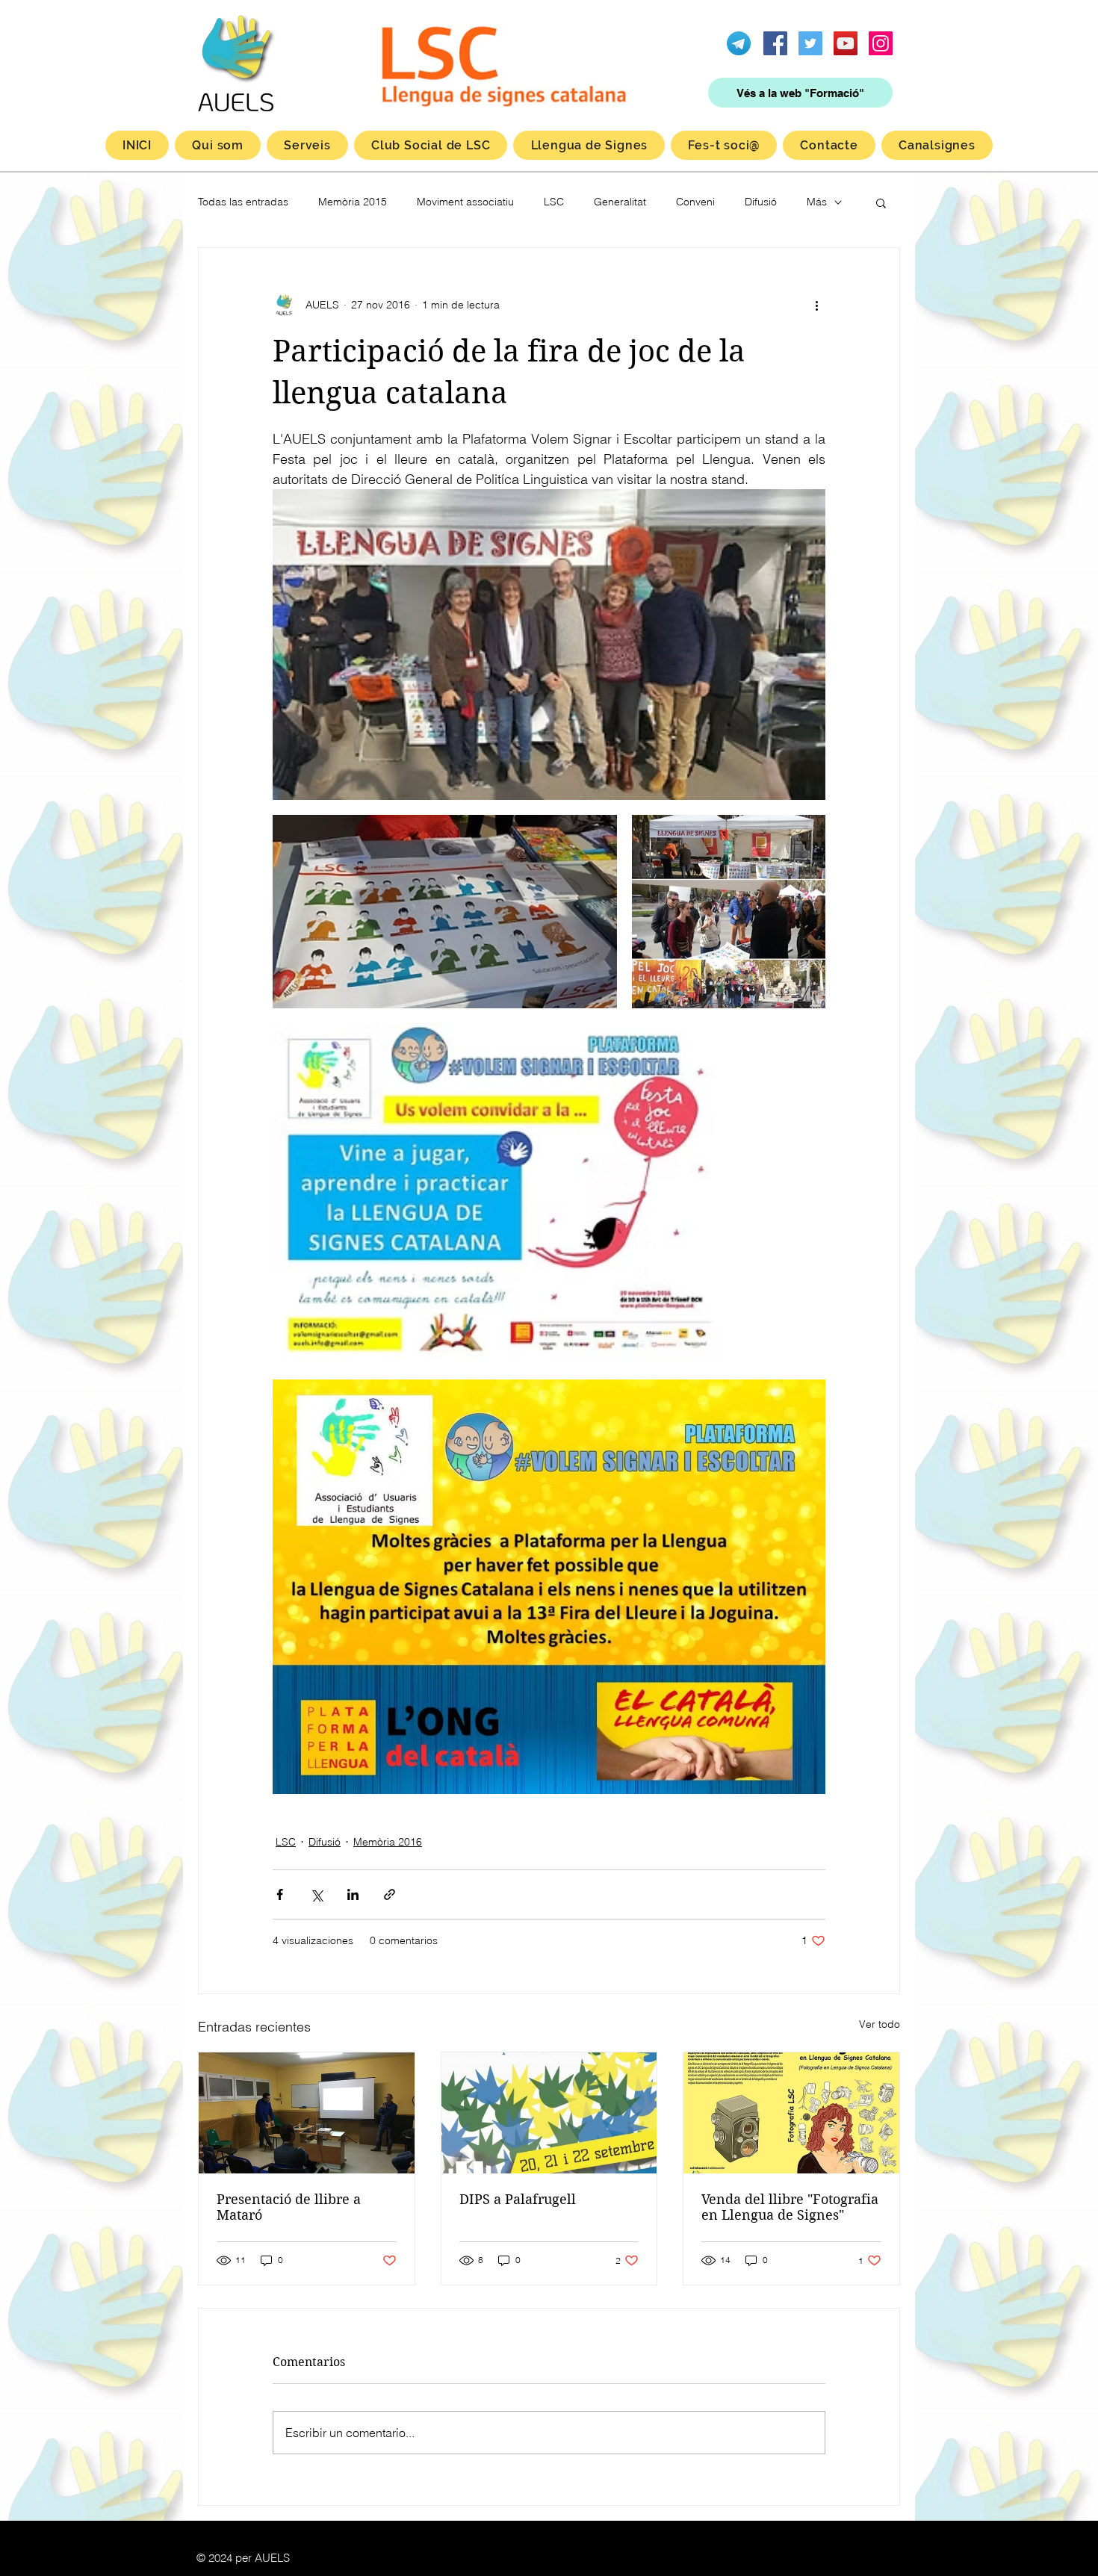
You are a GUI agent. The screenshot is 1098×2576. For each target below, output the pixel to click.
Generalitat (620, 202)
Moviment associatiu (465, 202)
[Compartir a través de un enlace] (390, 1894)
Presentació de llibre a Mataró (289, 2207)
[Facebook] (775, 43)
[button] (881, 202)
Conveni (695, 202)
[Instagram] (881, 43)
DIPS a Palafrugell (518, 2199)
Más (817, 202)
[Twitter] (810, 43)
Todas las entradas (243, 202)
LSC (554, 202)
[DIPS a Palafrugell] (549, 2113)
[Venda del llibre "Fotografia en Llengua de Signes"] (791, 2113)
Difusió (761, 202)
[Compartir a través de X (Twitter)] (316, 1894)
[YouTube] (846, 43)
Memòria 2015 (353, 202)
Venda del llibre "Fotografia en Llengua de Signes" (790, 2207)
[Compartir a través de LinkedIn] (353, 1894)
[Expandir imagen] (549, 645)
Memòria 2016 (388, 1842)
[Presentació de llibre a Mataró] (307, 2113)
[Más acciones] (816, 305)
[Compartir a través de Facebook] (280, 1894)
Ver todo (880, 2024)
